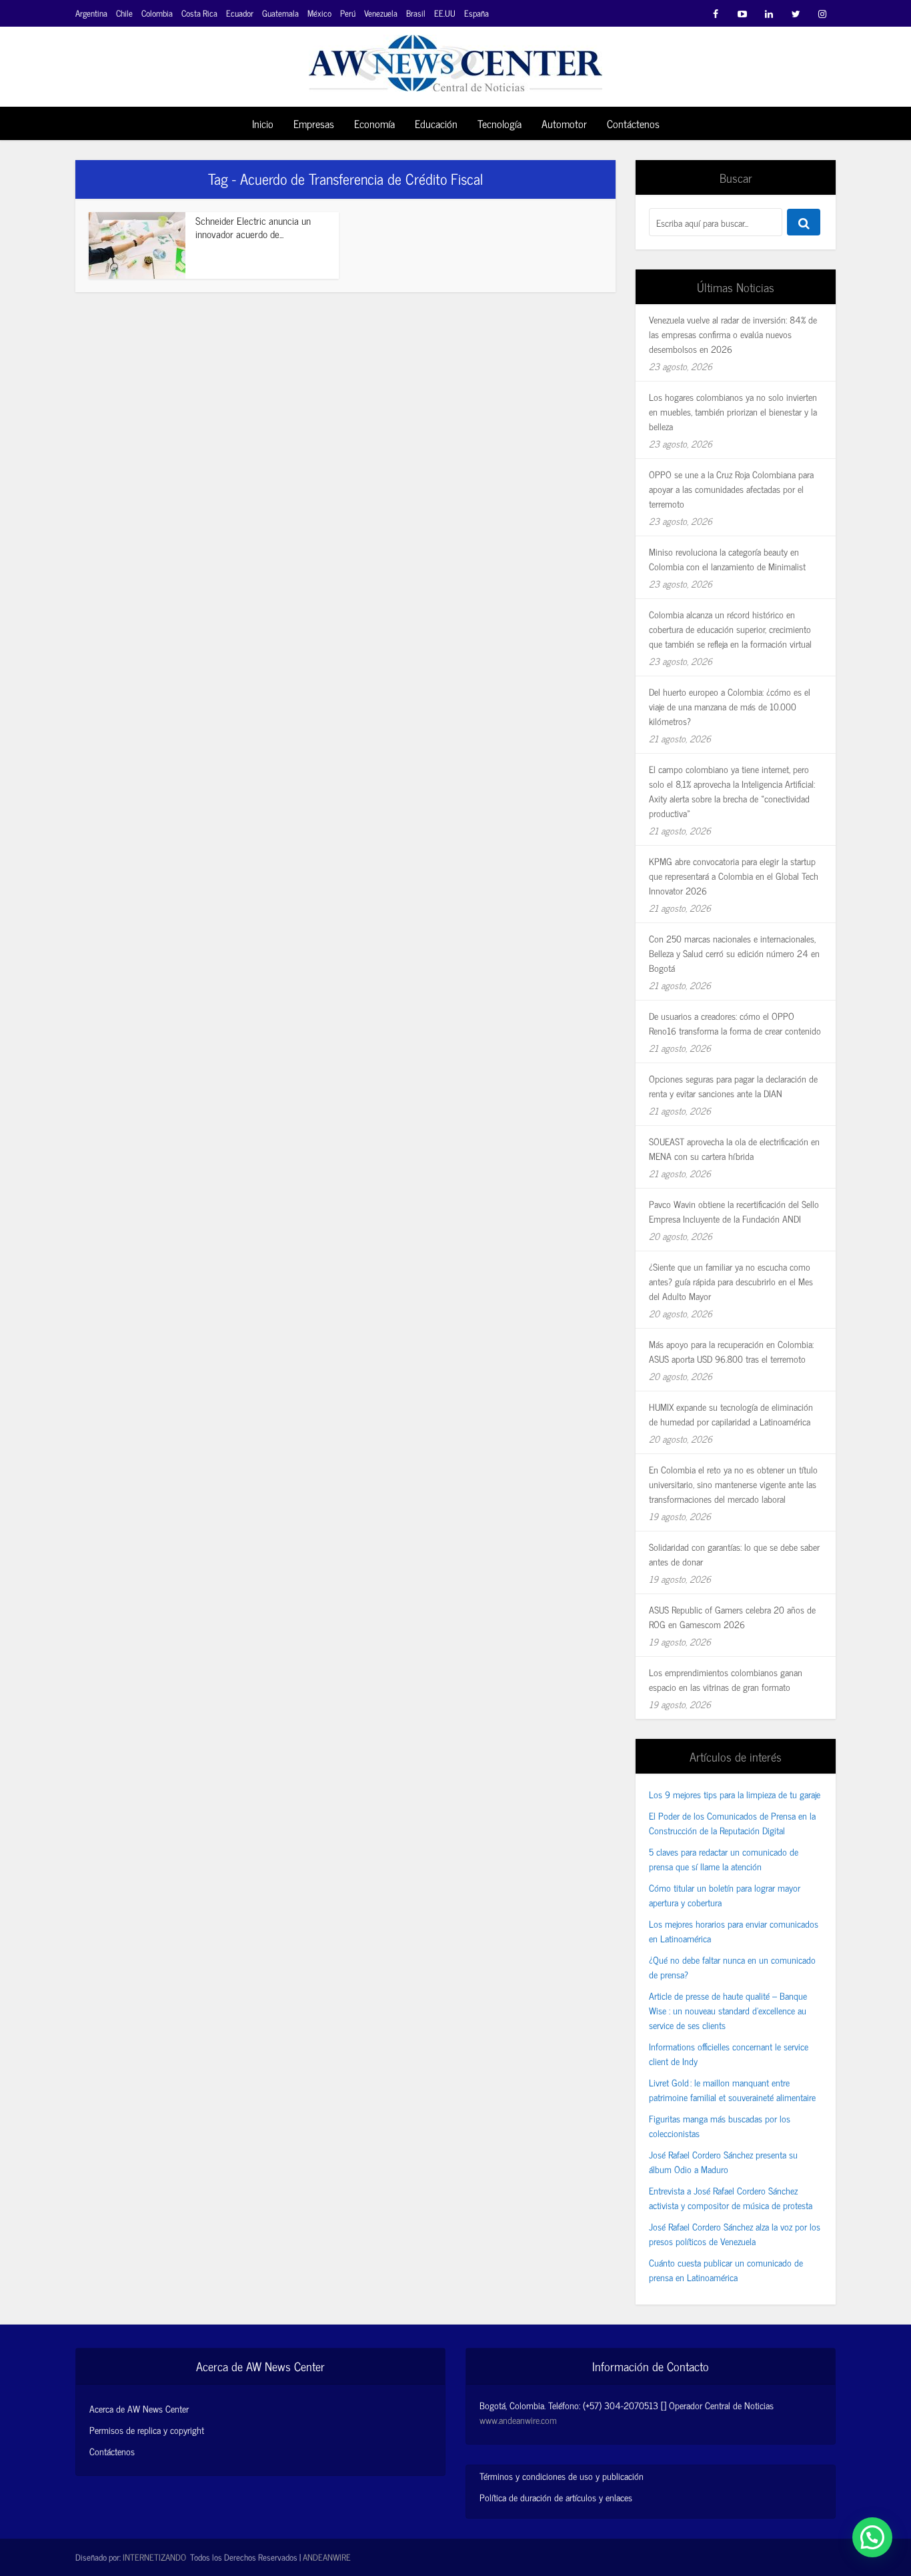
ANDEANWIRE (327, 2557)
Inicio (263, 123)
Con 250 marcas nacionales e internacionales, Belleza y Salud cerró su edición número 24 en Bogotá (734, 953)
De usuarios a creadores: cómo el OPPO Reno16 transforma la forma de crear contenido (735, 1023)
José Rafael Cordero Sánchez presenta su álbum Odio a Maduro (723, 2161)
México (319, 13)
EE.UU (445, 13)
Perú (348, 13)
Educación (436, 123)
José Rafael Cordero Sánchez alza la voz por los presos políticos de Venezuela (735, 2233)
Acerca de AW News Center (139, 2409)
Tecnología (500, 123)
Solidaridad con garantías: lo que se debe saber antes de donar (734, 1554)
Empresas (314, 123)
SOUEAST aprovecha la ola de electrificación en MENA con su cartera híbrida (734, 1148)
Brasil (416, 13)
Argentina (91, 13)
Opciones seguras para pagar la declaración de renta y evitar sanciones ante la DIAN (733, 1086)
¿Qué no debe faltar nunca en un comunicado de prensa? (732, 1967)
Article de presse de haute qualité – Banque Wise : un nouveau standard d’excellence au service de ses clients (728, 2010)
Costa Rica (199, 13)
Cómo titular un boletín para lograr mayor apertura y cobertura (725, 1895)
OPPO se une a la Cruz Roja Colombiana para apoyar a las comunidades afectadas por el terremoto (731, 489)
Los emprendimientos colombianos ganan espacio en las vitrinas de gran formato (726, 1679)
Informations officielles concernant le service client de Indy (729, 2053)
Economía (374, 123)
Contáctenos (633, 123)
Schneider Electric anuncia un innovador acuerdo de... (253, 227)
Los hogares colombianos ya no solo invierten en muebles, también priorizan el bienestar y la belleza (733, 411)
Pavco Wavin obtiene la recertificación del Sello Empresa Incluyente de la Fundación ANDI (734, 1211)
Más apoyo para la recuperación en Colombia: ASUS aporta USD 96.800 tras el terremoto (731, 1351)
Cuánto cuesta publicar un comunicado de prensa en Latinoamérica (726, 2270)
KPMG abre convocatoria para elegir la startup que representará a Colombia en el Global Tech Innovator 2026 (734, 875)
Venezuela (381, 13)
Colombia (157, 13)
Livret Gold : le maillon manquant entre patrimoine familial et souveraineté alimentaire (732, 2089)
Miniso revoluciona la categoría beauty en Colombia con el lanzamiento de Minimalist (727, 559)
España (477, 13)
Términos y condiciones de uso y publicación (562, 2476)
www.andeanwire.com (518, 2420)
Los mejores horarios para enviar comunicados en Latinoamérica (734, 1931)
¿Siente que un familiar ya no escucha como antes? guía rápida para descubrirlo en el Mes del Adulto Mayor (731, 1281)
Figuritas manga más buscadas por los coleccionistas (720, 2125)
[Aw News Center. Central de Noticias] (455, 59)
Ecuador (240, 13)
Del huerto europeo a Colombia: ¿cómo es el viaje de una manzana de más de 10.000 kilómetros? (730, 706)
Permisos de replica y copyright (147, 2430)
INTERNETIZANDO (154, 2557)
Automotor (564, 123)
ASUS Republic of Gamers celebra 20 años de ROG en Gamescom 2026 (732, 1617)
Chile (124, 13)
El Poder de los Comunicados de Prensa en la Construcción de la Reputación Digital (732, 1823)
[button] (872, 2537)
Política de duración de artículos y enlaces (556, 2497)
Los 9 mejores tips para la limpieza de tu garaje (735, 1794)
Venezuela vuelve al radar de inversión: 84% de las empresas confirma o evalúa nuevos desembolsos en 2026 (733, 334)
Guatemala (280, 13)
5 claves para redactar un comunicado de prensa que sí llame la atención (724, 1859)
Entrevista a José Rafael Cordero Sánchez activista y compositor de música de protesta (731, 2197)
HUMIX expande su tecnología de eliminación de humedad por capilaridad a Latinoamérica (731, 1414)
